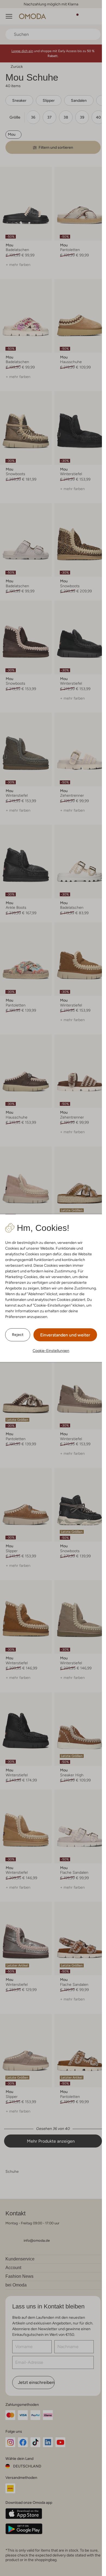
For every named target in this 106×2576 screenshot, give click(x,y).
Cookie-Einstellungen (51, 1351)
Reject (18, 1335)
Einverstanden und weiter (65, 1335)
